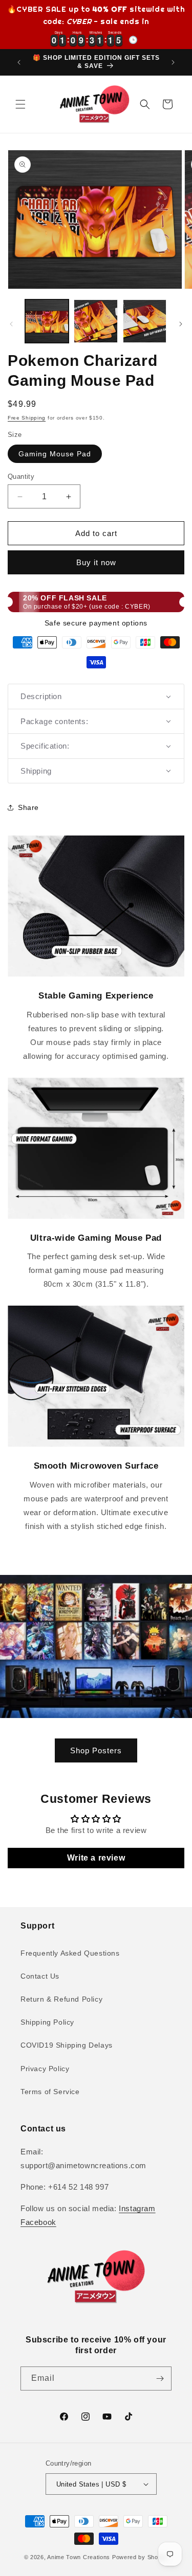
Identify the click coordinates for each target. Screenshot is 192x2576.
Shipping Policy (47, 2022)
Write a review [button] (96, 1858)
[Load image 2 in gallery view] (95, 321)
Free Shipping (27, 418)
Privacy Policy (45, 2069)
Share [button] (28, 807)
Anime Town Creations (79, 2557)
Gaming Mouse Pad (55, 454)
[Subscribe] (160, 2378)
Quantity (21, 477)
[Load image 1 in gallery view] (47, 321)
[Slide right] (181, 324)
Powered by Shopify (140, 2557)
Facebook (38, 2222)
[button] (20, 104)
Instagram (137, 2208)
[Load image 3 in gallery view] (145, 321)
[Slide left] (11, 324)
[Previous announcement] (19, 62)
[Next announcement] (173, 62)
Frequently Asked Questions (70, 1953)
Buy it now (96, 562)
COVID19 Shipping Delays (67, 2045)
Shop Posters (96, 1750)
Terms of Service (50, 2092)
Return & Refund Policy (61, 1999)
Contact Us (40, 1976)
